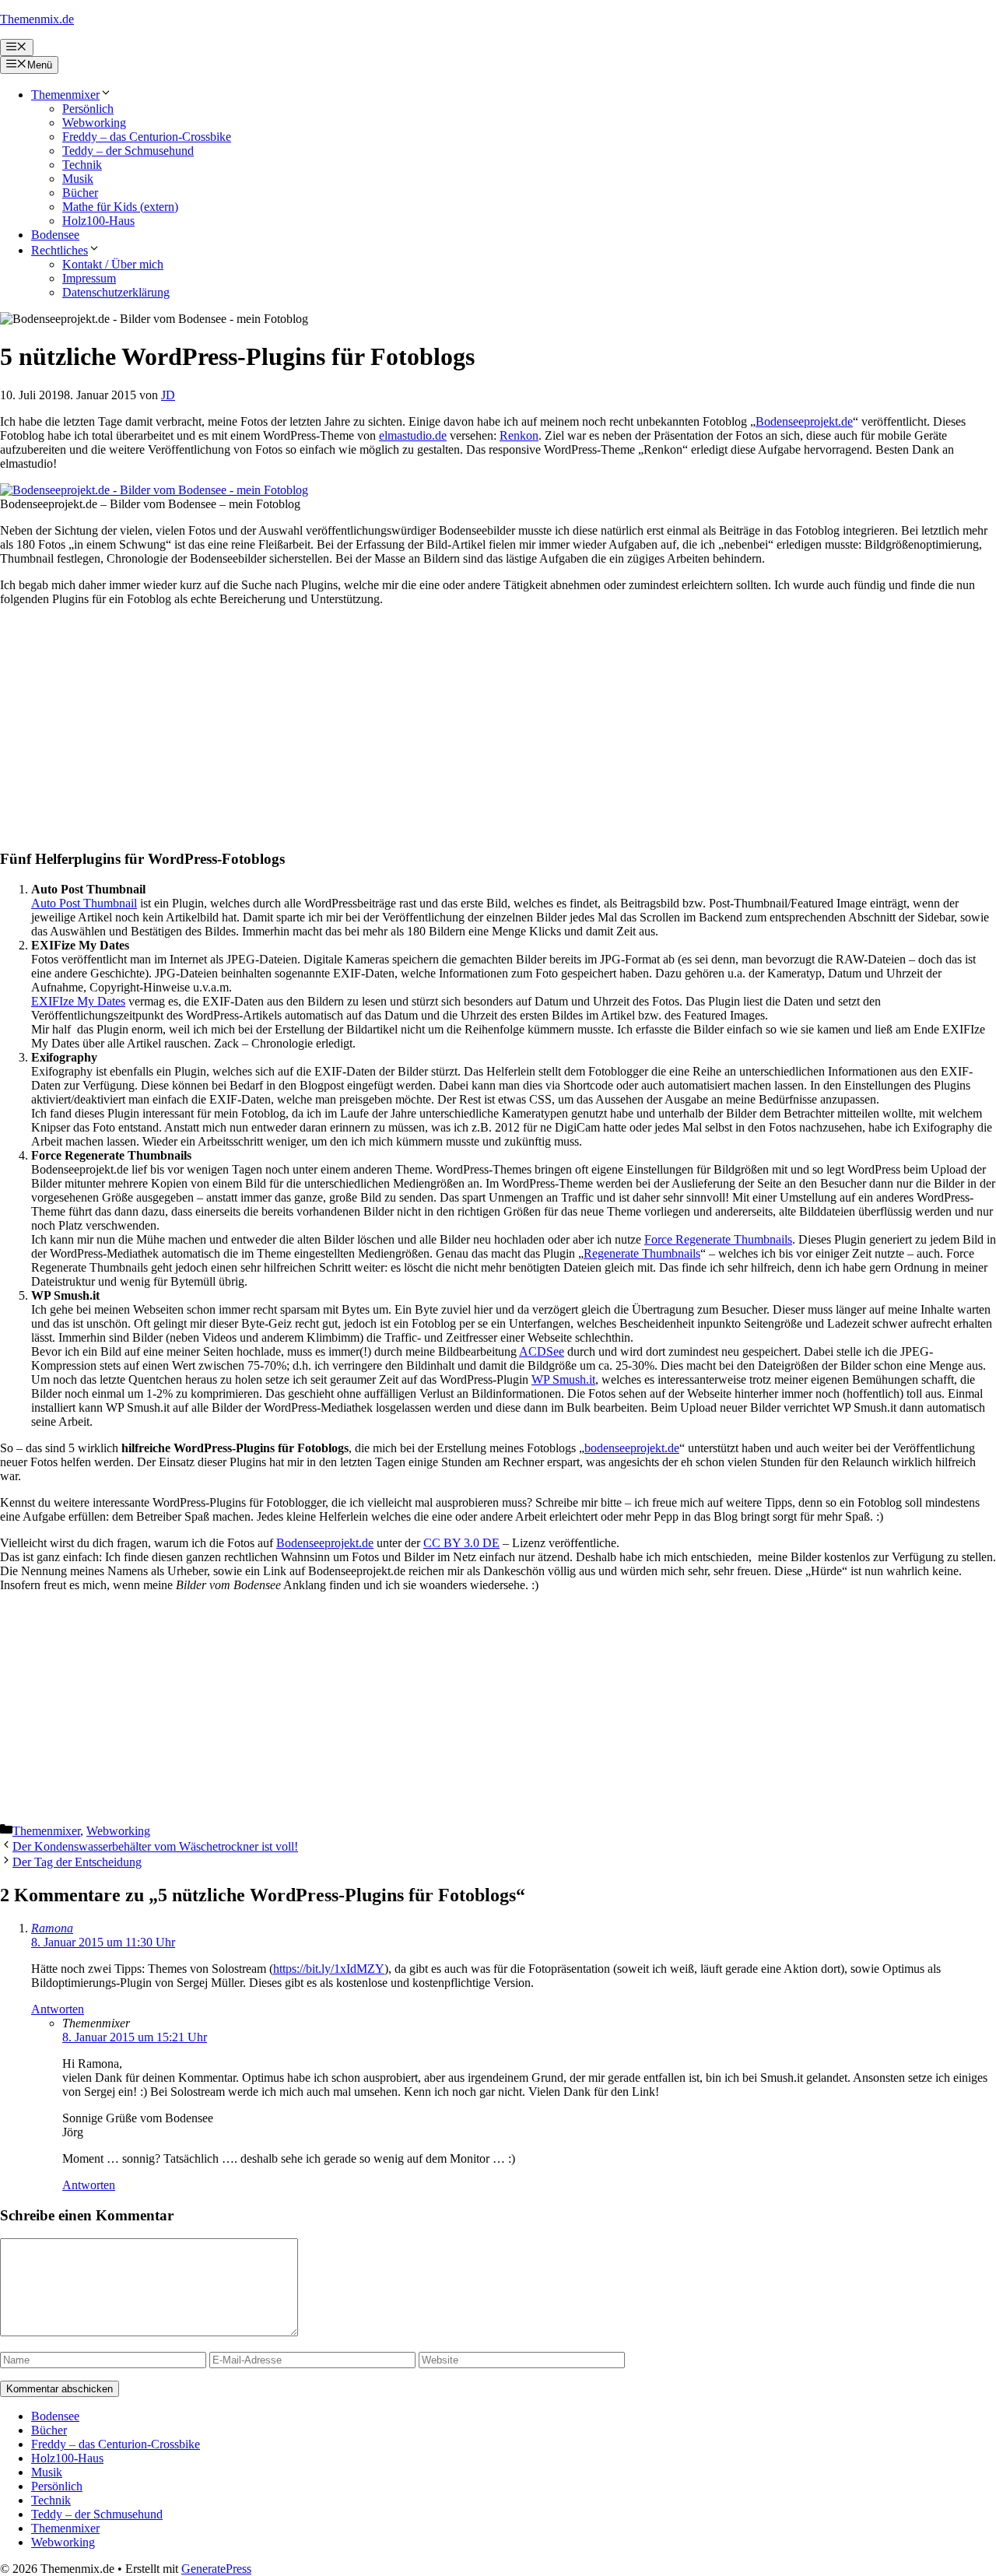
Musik (78, 179)
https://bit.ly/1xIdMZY (329, 1969)
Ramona (52, 1928)
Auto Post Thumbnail (84, 903)
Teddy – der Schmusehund (128, 151)
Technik (82, 165)
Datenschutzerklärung (116, 292)
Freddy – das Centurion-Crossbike (147, 137)
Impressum (89, 278)
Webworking (94, 123)
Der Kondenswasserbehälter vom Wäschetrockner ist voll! (155, 1846)
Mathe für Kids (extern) (120, 207)
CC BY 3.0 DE (461, 1543)
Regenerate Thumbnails (642, 1253)
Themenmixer (65, 95)
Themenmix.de (37, 19)
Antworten (58, 2009)
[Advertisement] (467, 728)
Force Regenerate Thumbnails (718, 1239)
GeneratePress (216, 2569)
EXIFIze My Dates (78, 1001)
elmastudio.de (413, 435)
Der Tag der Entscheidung (77, 1862)
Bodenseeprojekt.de (804, 421)
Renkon (519, 435)
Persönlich (88, 109)
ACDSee (542, 1351)
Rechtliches (60, 250)
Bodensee (55, 235)
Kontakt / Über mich (113, 264)
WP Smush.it (563, 1379)
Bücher (80, 193)
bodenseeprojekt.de (632, 1448)
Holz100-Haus (98, 221)
